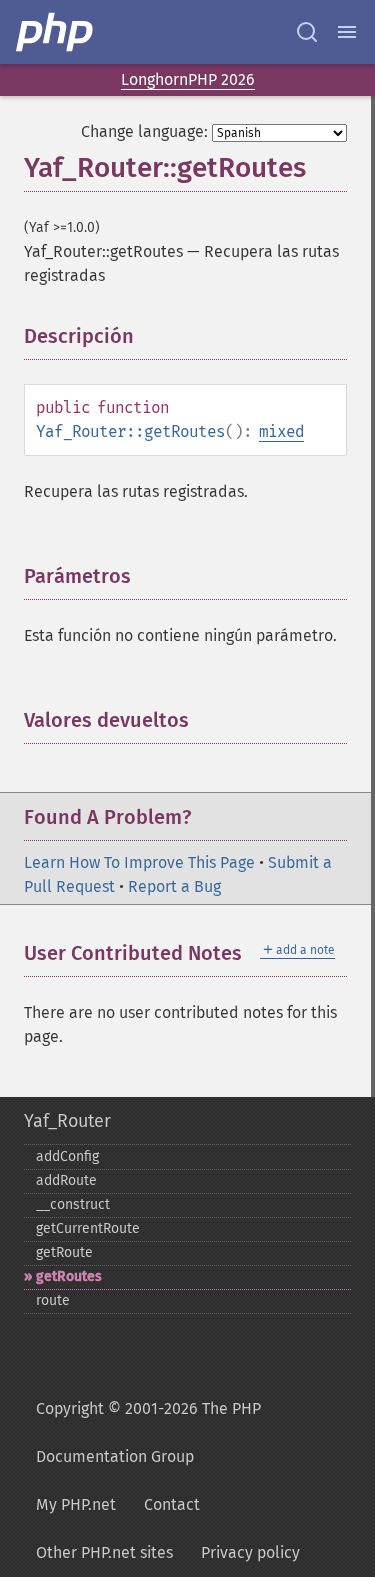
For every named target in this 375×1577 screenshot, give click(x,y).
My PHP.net (76, 1504)
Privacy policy (250, 1552)
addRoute (66, 1180)
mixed (281, 431)
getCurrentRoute (88, 1228)
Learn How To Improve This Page (139, 862)
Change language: (144, 131)
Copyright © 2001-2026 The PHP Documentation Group (148, 1432)
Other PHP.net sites (104, 1552)
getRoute (64, 1252)
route (53, 1300)
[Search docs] (307, 32)
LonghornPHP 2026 (188, 79)
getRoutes (69, 1276)
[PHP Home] (56, 32)
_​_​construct (73, 1204)
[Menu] (347, 32)
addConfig (67, 1156)
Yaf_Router (67, 1121)
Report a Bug (174, 886)
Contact (172, 1504)
